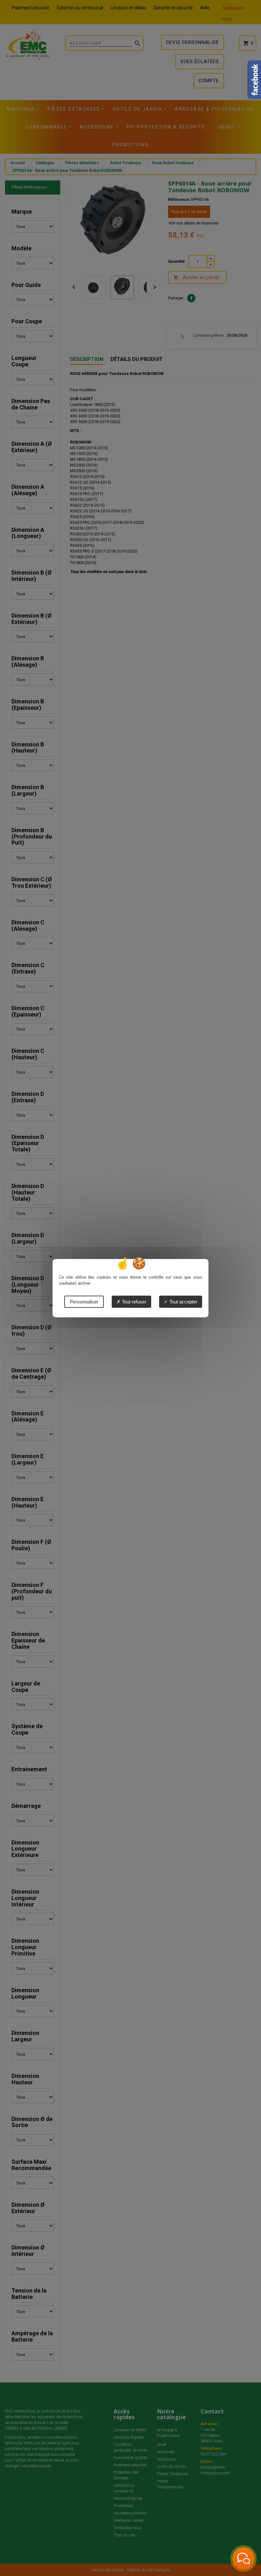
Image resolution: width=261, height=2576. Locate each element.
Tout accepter (183, 1301)
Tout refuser (134, 1301)
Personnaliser (84, 1301)
